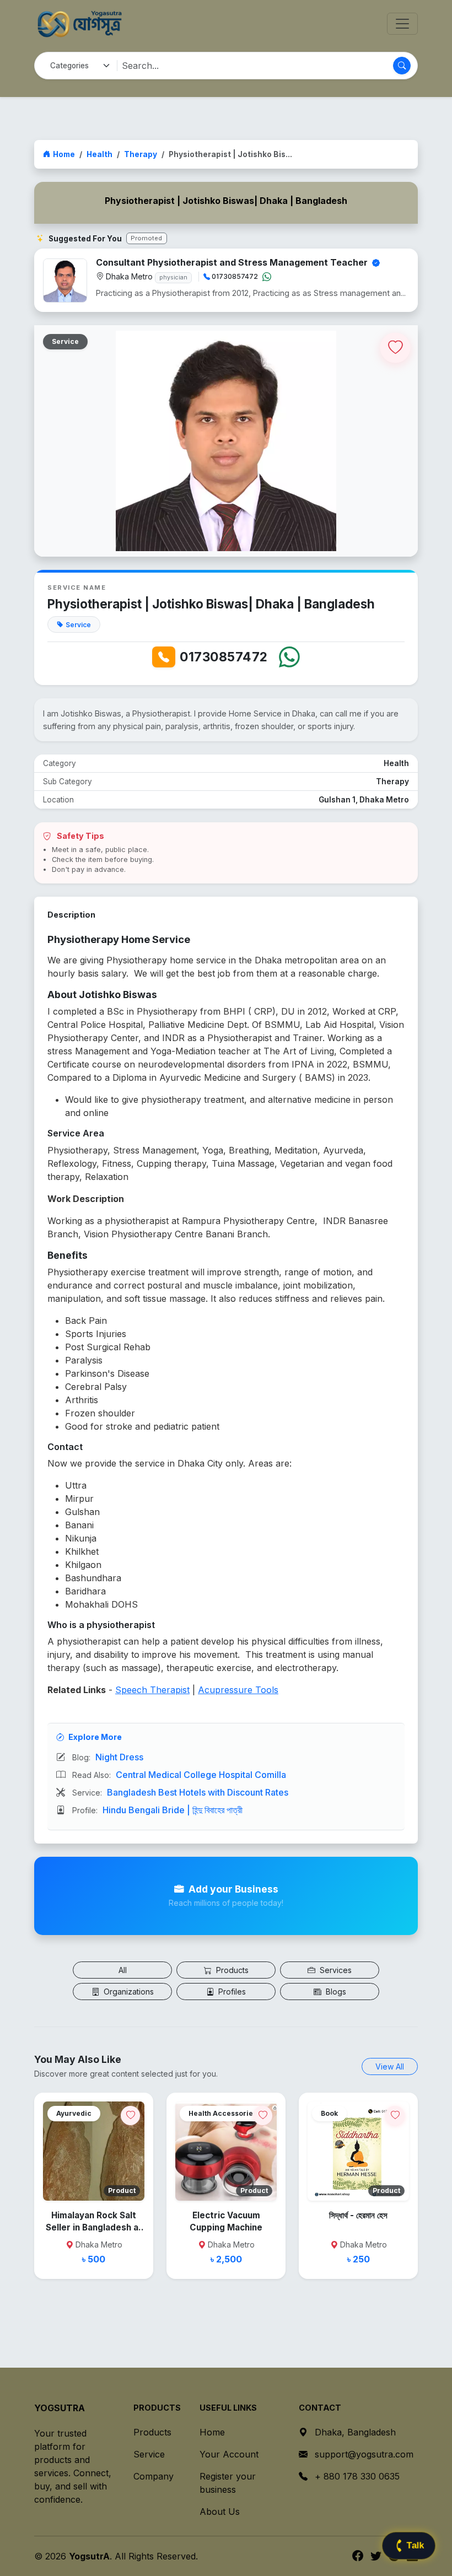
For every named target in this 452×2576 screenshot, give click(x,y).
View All (390, 2066)
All (123, 1970)
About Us (220, 2512)
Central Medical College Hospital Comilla (201, 1775)
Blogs (335, 1992)
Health (99, 154)
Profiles (231, 1992)
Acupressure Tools (238, 1690)
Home (64, 154)
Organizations (128, 1992)
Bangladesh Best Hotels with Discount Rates (198, 1792)
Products (231, 1970)
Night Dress (119, 1757)
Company (154, 2476)
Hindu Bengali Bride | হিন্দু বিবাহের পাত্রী (173, 1810)
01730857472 (224, 657)
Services (335, 1970)
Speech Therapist (152, 1690)
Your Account (229, 2454)
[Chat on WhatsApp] (267, 277)
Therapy (141, 154)
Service (149, 2454)
